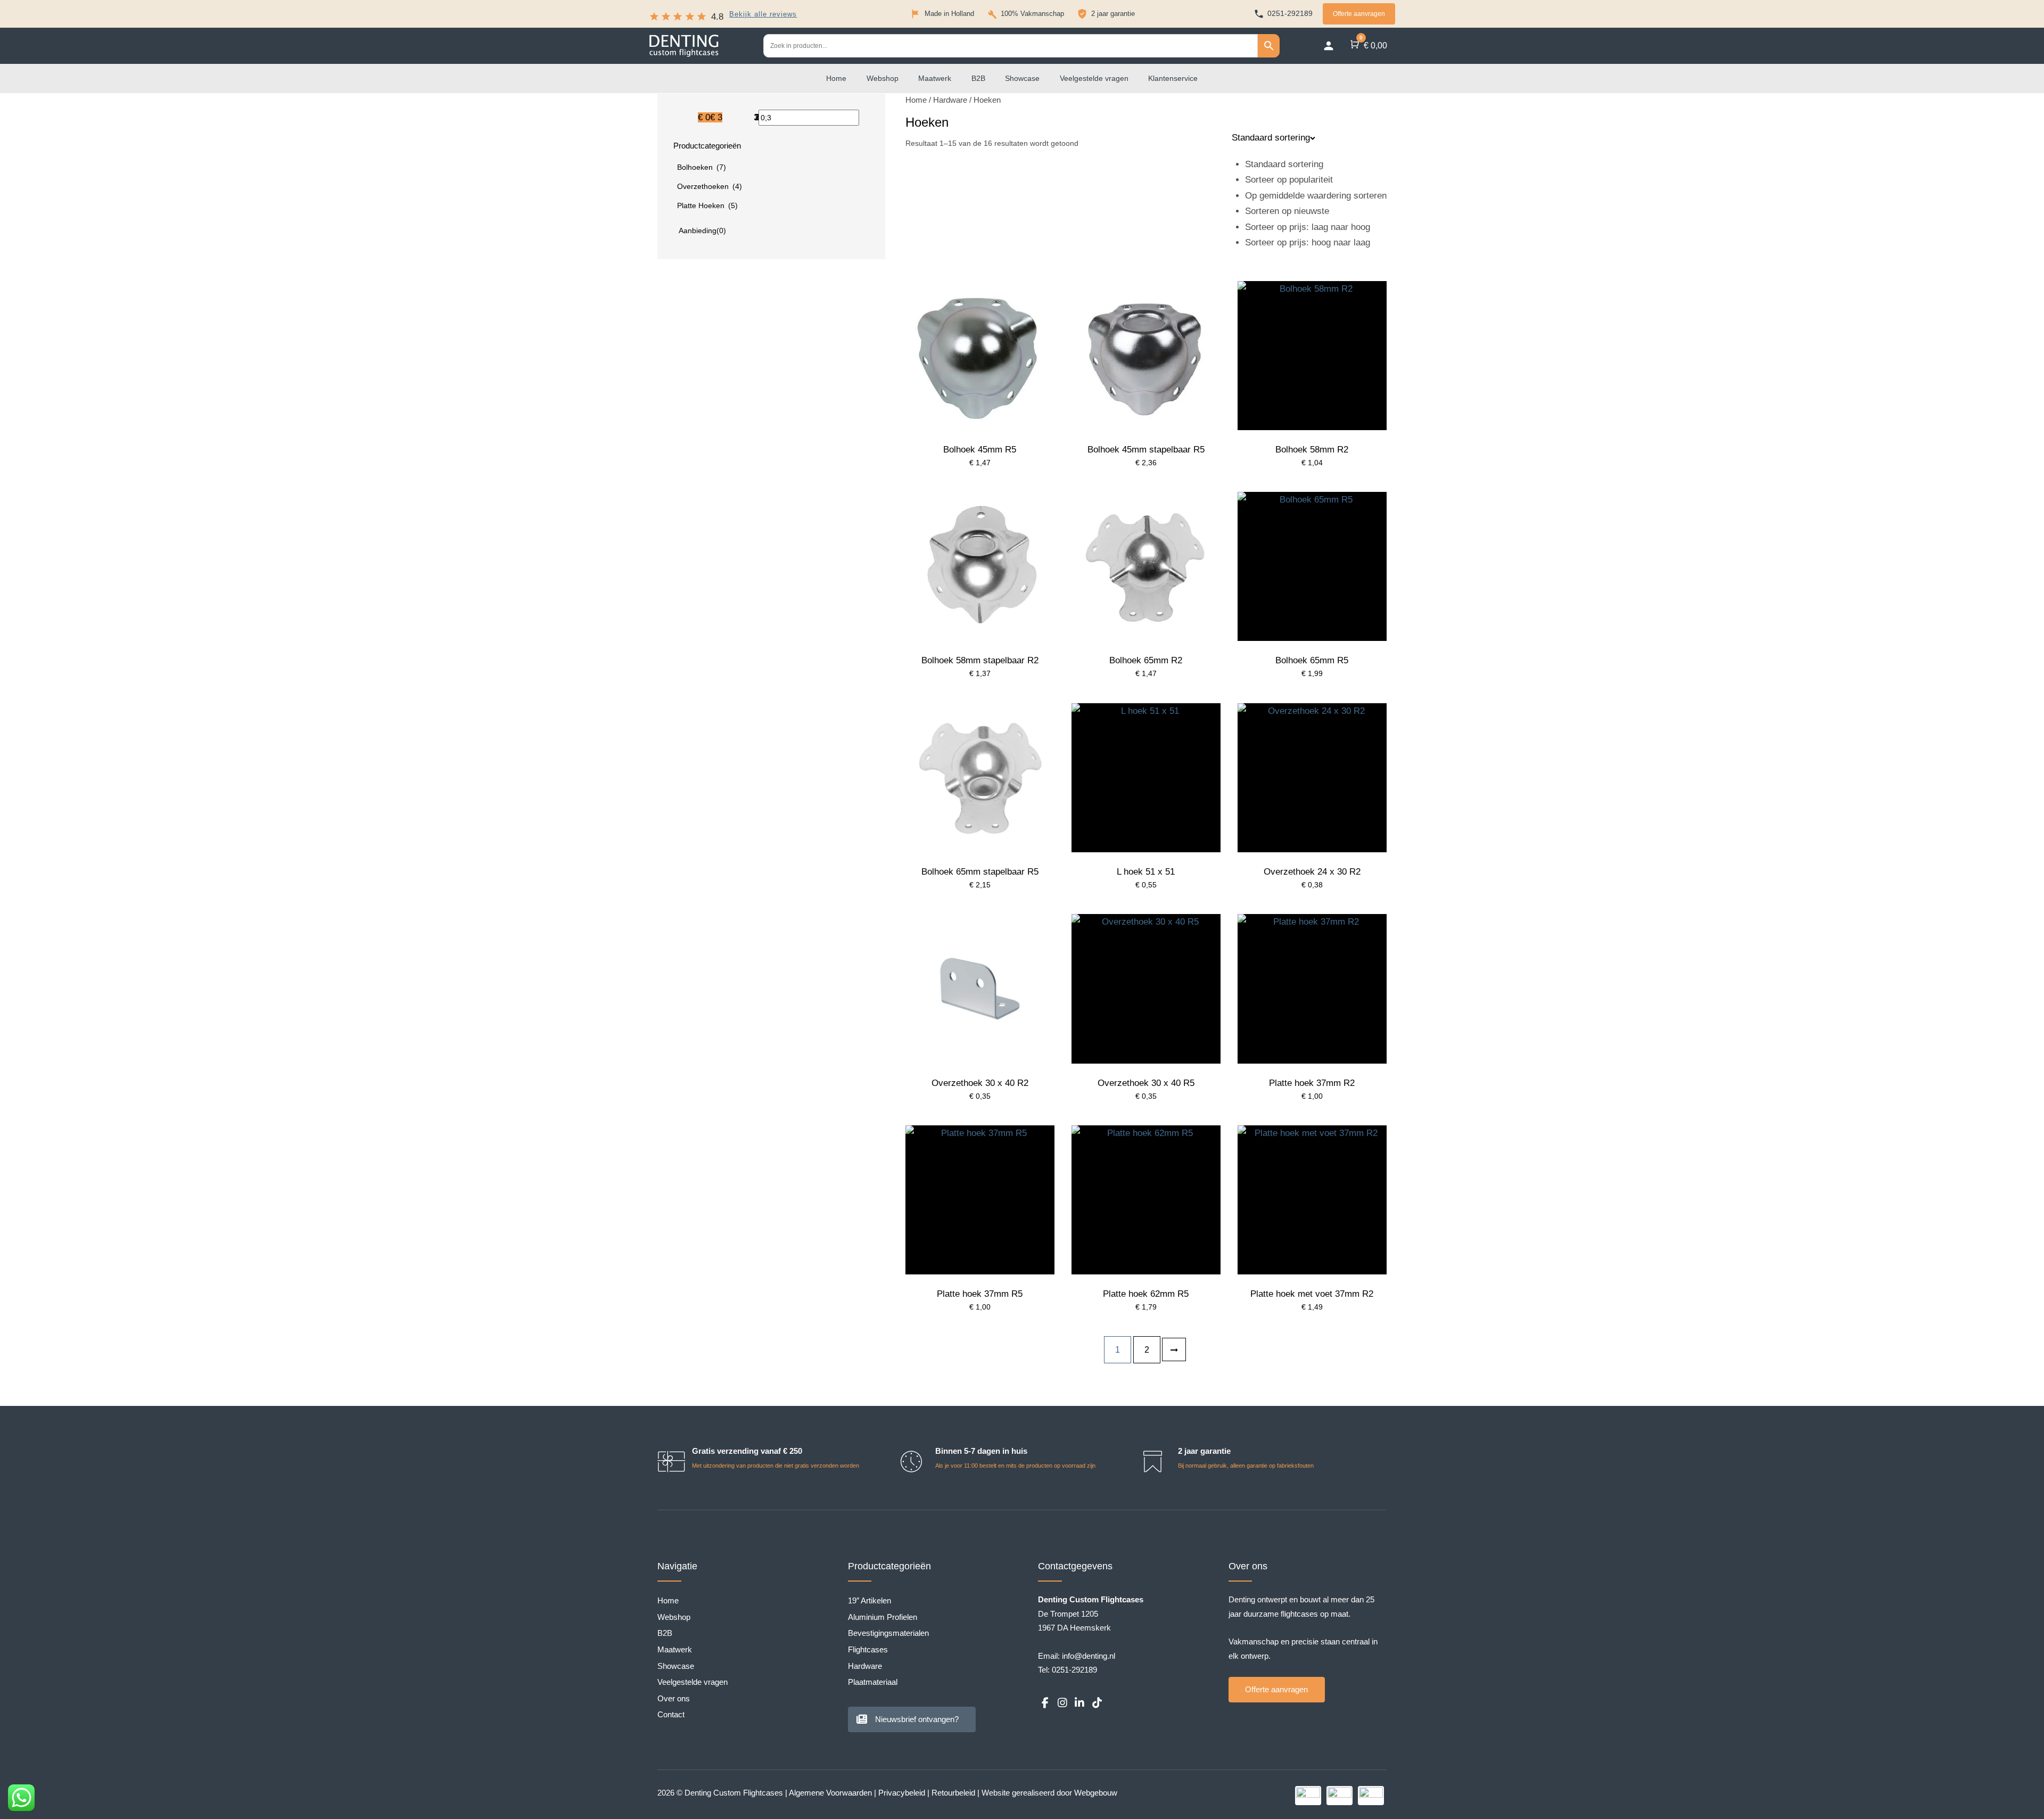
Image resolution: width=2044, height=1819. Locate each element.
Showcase (1022, 78)
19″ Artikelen (869, 1600)
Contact (671, 1714)
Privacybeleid (902, 1793)
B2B (978, 78)
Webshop (883, 78)
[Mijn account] (1329, 46)
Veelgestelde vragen (1094, 78)
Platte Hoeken (707, 205)
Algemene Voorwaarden (830, 1793)
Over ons (674, 1698)
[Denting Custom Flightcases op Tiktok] (1097, 1703)
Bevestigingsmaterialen (888, 1633)
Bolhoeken (702, 167)
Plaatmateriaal (873, 1682)
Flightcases (868, 1649)
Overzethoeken (710, 186)
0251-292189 (1074, 1670)
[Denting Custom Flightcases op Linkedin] (1079, 1703)
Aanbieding (702, 231)
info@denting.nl (1089, 1656)
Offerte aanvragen (1359, 14)
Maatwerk (935, 78)
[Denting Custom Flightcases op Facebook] (1045, 1703)
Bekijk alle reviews (763, 15)
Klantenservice (1173, 78)
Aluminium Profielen (883, 1617)
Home (836, 78)
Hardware (950, 100)
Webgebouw (1096, 1793)
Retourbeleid (953, 1793)
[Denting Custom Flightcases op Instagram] (1062, 1703)
